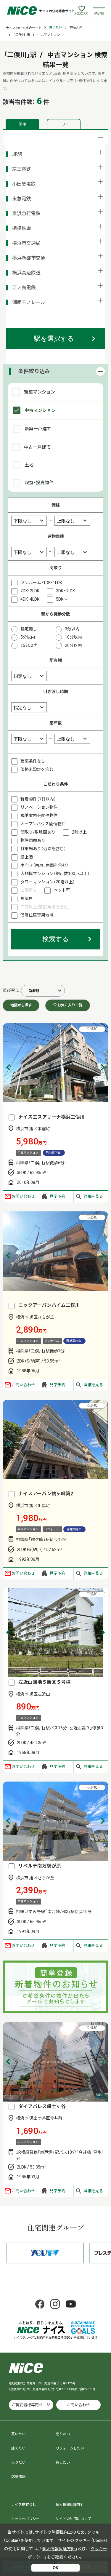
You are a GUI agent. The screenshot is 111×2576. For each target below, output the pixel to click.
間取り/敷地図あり (38, 832)
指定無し (29, 629)
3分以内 (72, 629)
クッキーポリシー (25, 2519)
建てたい (18, 2448)
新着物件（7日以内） (38, 799)
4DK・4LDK (30, 599)
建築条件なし (33, 761)
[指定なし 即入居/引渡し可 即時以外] (29, 707)
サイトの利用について (73, 2519)
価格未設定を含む (37, 769)
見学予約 (57, 1196)
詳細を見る (93, 1196)
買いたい (56, 27)
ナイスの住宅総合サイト (24, 28)
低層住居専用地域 (37, 915)
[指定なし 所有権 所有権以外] (29, 676)
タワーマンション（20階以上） (48, 882)
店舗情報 (18, 2477)
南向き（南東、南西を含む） (44, 865)
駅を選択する (54, 339)
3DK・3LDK (65, 591)
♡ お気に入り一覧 (68, 1005)
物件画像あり (33, 840)
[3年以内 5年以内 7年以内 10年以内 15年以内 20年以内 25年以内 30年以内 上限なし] (72, 738)
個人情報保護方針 (70, 2505)
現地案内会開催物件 (39, 816)
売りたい (63, 2434)
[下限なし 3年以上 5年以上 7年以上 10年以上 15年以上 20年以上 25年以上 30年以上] (29, 738)
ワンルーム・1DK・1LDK (41, 583)
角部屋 (27, 898)
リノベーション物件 (39, 807)
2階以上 (79, 832)
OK (55, 2568)
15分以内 (29, 645)
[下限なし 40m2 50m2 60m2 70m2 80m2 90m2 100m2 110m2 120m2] (29, 552)
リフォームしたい (70, 2448)
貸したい (63, 2463)
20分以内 (73, 645)
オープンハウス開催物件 (43, 824)
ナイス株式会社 (24, 2505)
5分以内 (28, 637)
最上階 (27, 857)
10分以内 (73, 637)
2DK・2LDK (30, 591)
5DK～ (62, 599)
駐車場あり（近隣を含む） (43, 849)
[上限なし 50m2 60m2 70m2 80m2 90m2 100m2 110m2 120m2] (72, 552)
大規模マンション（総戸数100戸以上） (55, 874)
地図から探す (21, 1005)
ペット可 (62, 890)
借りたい (18, 2463)
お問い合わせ (23, 1196)
